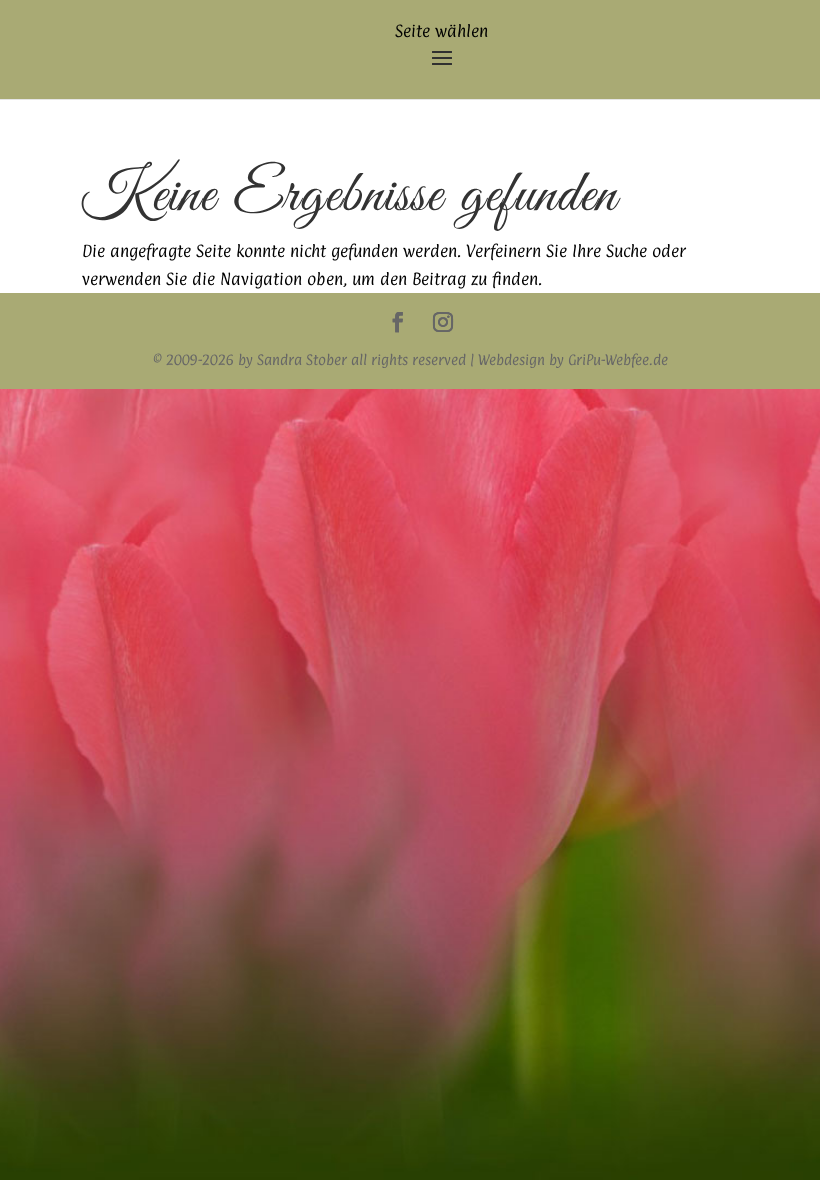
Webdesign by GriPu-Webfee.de (573, 359)
